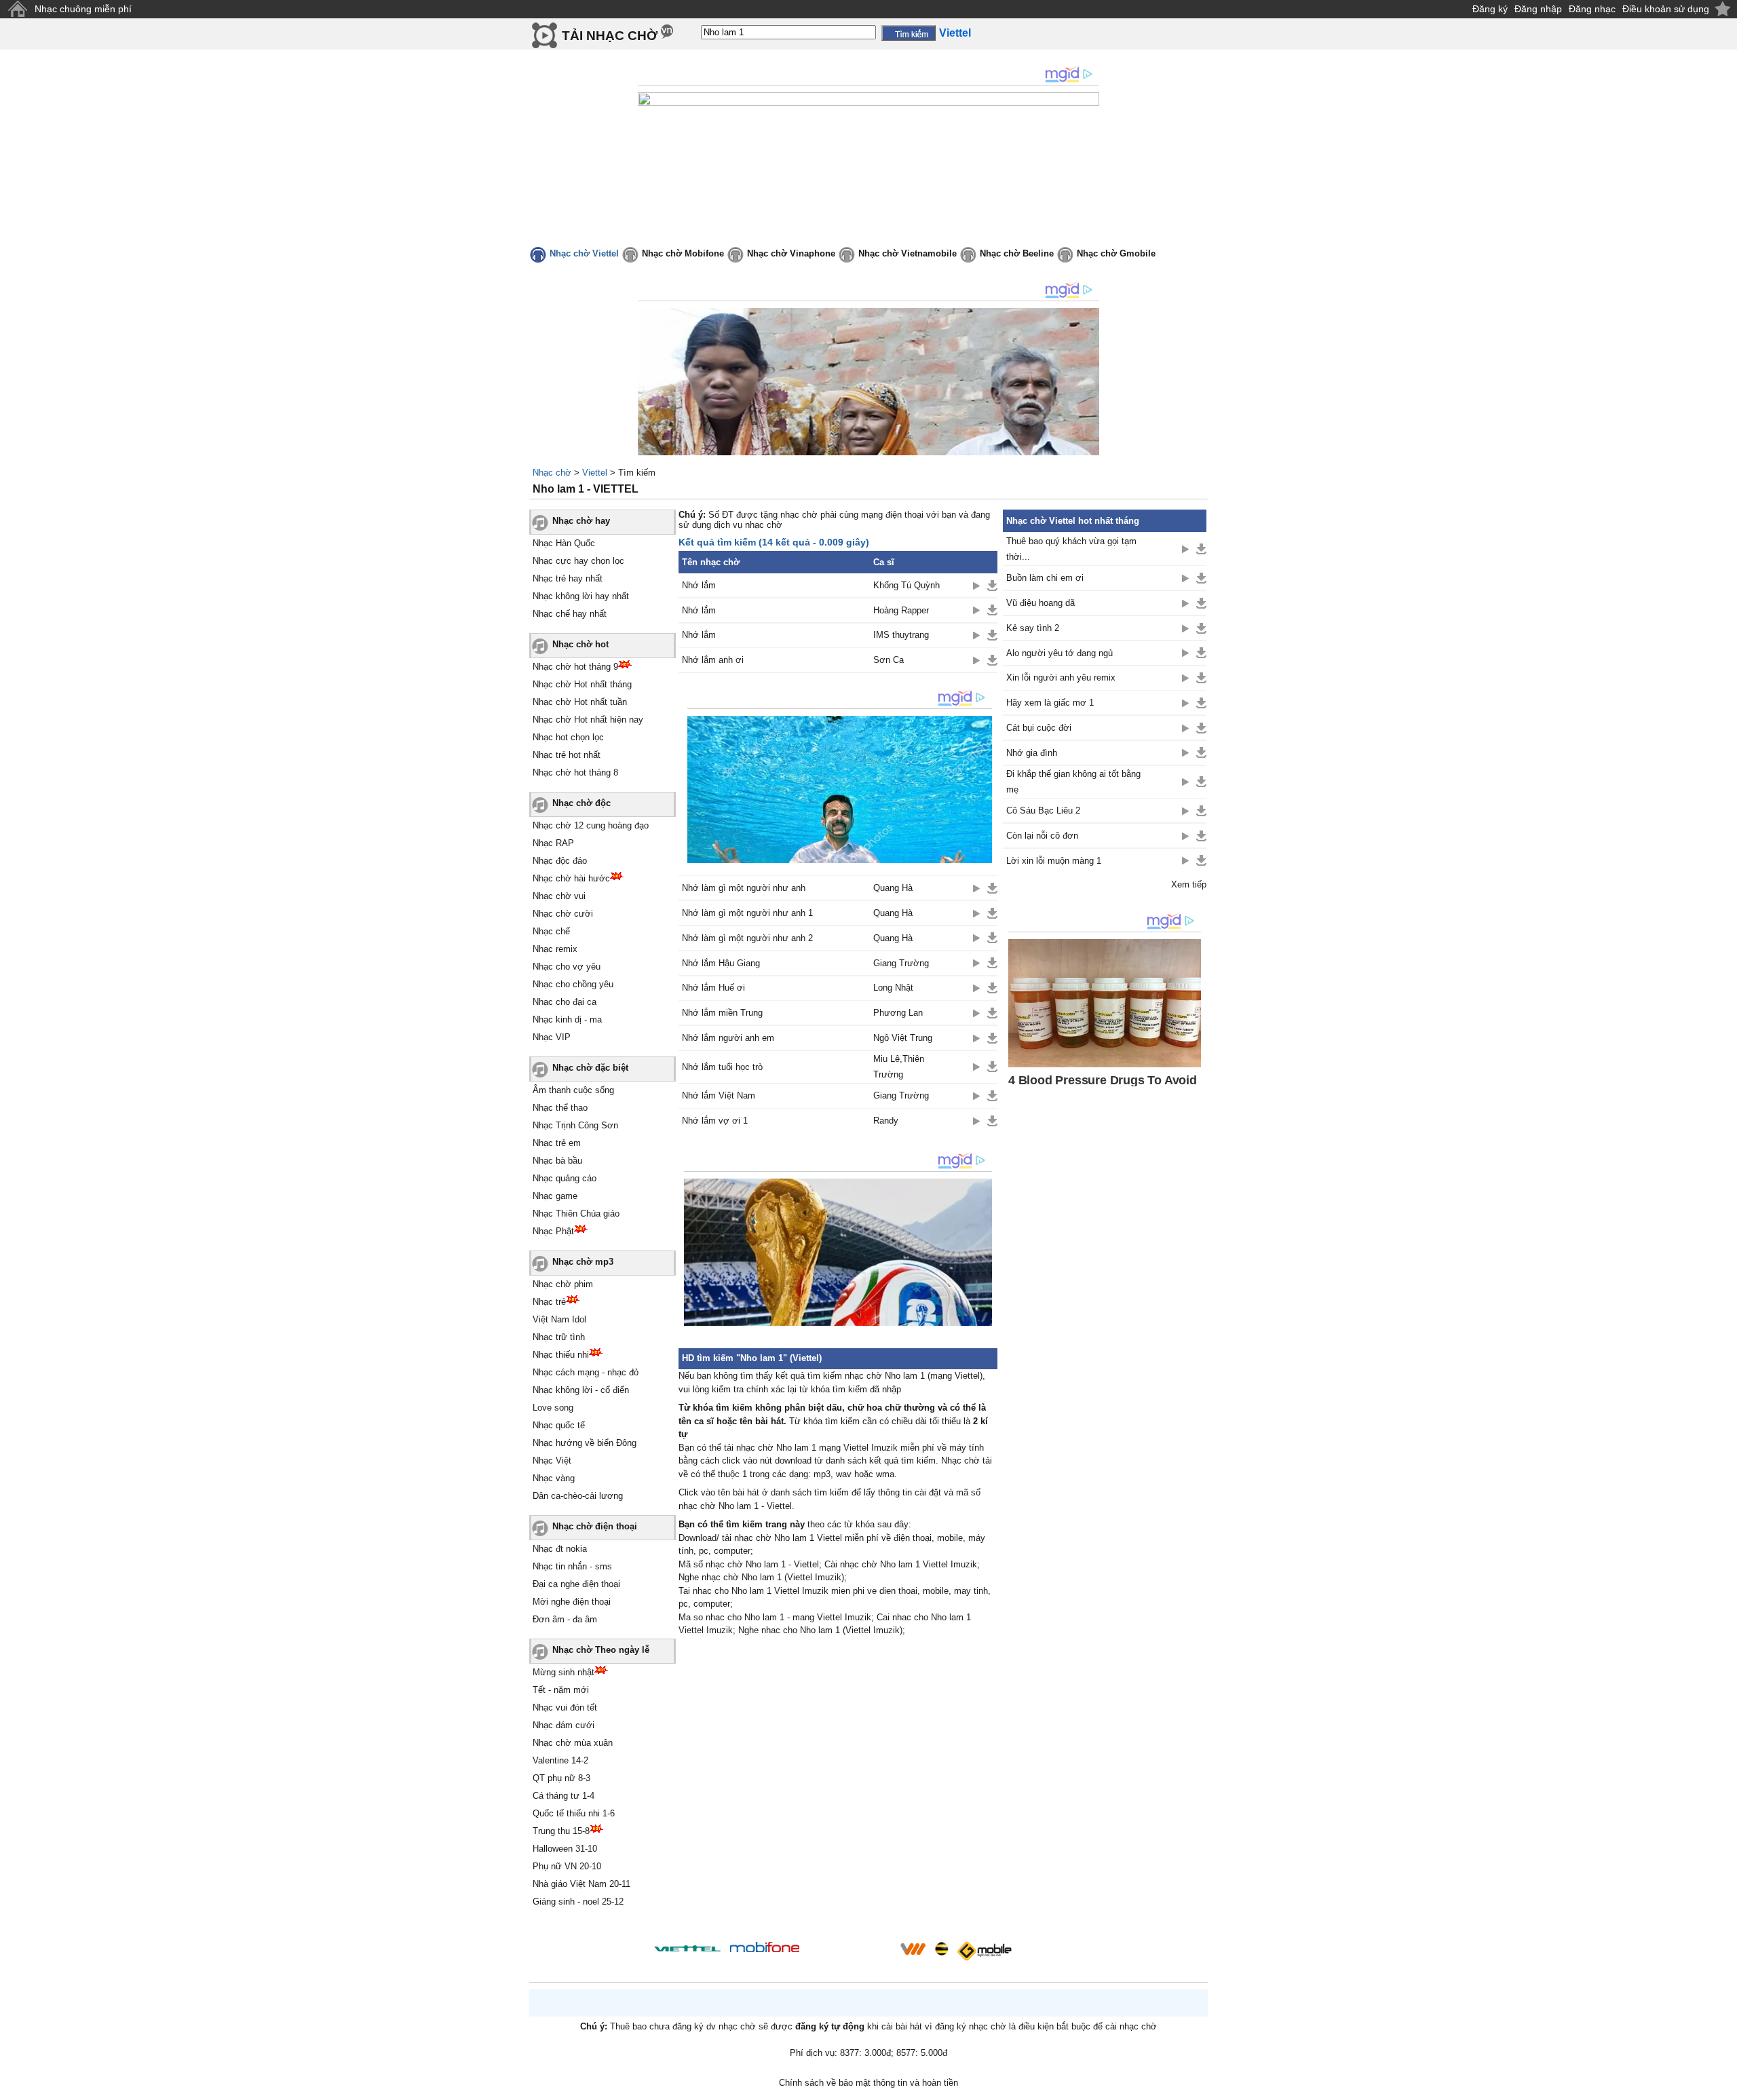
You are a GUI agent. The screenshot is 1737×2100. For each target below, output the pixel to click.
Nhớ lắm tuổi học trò (722, 1067)
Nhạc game (555, 1196)
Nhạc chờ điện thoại (595, 1526)
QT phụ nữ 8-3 (561, 1778)
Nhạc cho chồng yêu (573, 984)
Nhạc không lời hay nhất (581, 596)
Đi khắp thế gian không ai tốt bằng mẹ (1073, 782)
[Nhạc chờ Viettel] (687, 1948)
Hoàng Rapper (901, 610)
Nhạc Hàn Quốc (564, 543)
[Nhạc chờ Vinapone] (850, 1953)
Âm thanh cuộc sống (573, 1090)
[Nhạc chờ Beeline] (941, 1949)
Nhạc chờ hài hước (571, 878)
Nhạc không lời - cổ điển (581, 1390)
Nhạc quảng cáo (565, 1178)
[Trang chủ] (17, 9)
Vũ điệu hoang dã (1041, 603)
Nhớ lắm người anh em (728, 1038)
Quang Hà (893, 888)
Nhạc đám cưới (564, 1725)
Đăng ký (1490, 9)
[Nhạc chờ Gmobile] (984, 1951)
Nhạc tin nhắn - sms (572, 1566)
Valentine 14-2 (560, 1760)
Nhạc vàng (554, 1478)
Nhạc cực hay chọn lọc (578, 561)
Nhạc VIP (552, 1037)
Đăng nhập (1538, 9)
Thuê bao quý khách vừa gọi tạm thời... (1071, 549)
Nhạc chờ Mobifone (683, 253)
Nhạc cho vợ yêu (567, 967)
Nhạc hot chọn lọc (568, 737)
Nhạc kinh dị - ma (567, 1019)
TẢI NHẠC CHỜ (610, 36)
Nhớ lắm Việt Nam (719, 1095)
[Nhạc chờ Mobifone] (765, 1948)
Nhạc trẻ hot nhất (567, 755)
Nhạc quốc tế (559, 1425)
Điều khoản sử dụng (1666, 9)
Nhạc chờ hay (581, 521)
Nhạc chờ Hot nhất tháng (582, 684)
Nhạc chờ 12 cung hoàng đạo (591, 825)
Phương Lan (898, 1013)
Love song (553, 1408)
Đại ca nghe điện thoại (576, 1584)
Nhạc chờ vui (559, 896)
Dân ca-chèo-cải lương (578, 1496)
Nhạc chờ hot (580, 644)
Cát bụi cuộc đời (1039, 728)
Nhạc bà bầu (557, 1161)
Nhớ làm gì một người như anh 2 (747, 938)
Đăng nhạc (1592, 9)
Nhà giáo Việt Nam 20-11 (581, 1884)
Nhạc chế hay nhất (570, 614)
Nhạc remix (555, 949)
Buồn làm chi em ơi (1045, 578)
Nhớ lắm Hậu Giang (721, 963)
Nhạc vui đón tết (565, 1707)
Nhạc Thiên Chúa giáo (576, 1214)
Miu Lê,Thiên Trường (899, 1067)
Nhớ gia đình (1032, 753)
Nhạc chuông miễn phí (83, 9)
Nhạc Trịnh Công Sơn (575, 1125)
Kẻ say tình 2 (1033, 628)
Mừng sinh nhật (564, 1672)
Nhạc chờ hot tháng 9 (575, 667)
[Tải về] (992, 586)
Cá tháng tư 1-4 (564, 1796)
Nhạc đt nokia (560, 1549)
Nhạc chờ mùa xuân (573, 1743)
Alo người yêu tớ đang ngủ (1060, 653)
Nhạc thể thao (560, 1108)
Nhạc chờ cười (563, 914)
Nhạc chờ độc (581, 803)
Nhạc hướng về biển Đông (585, 1443)
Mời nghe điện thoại (572, 1602)
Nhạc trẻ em (557, 1143)
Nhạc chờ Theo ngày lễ (601, 1650)
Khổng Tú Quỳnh (906, 585)
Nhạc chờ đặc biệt (590, 1068)
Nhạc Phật (553, 1231)
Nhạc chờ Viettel (584, 253)
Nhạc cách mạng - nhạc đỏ (586, 1372)
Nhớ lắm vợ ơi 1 (715, 1121)
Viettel (595, 473)
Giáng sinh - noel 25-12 (578, 1902)
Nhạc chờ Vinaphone (791, 253)
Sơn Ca (889, 660)
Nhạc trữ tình (559, 1337)
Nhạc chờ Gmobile (1116, 253)
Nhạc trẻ (549, 1302)
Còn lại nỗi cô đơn (1042, 836)
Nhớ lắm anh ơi (713, 660)
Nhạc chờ (552, 473)
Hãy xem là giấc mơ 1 (1050, 703)
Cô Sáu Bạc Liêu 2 (1043, 810)
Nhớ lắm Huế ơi (713, 988)
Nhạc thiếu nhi (561, 1355)
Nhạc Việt (552, 1461)
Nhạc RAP (553, 843)
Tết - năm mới (561, 1690)
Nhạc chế (551, 931)
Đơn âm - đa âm (565, 1619)
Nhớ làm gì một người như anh (744, 888)
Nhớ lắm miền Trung (722, 1013)
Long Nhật (893, 988)
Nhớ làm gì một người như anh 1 (747, 913)
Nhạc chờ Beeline (1017, 253)
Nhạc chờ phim (563, 1284)
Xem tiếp (1189, 884)
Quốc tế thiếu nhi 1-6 (574, 1813)
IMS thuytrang (901, 635)
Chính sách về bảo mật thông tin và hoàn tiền (868, 2083)
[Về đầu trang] (1723, 2086)
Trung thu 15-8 (561, 1831)
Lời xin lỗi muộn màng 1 (1054, 861)
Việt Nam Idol (559, 1319)
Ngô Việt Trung (903, 1038)
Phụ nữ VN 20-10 (567, 1866)
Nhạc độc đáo (560, 861)
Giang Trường (901, 963)
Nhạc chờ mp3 (583, 1262)
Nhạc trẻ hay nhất (568, 578)
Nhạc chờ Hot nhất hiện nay (588, 720)
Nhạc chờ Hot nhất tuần (580, 702)
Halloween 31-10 (565, 1849)
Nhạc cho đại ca (565, 1002)
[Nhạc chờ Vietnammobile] (913, 1949)
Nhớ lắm (699, 585)
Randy (886, 1121)
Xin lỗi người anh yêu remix (1061, 677)
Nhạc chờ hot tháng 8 (575, 772)
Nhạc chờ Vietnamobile (908, 253)
